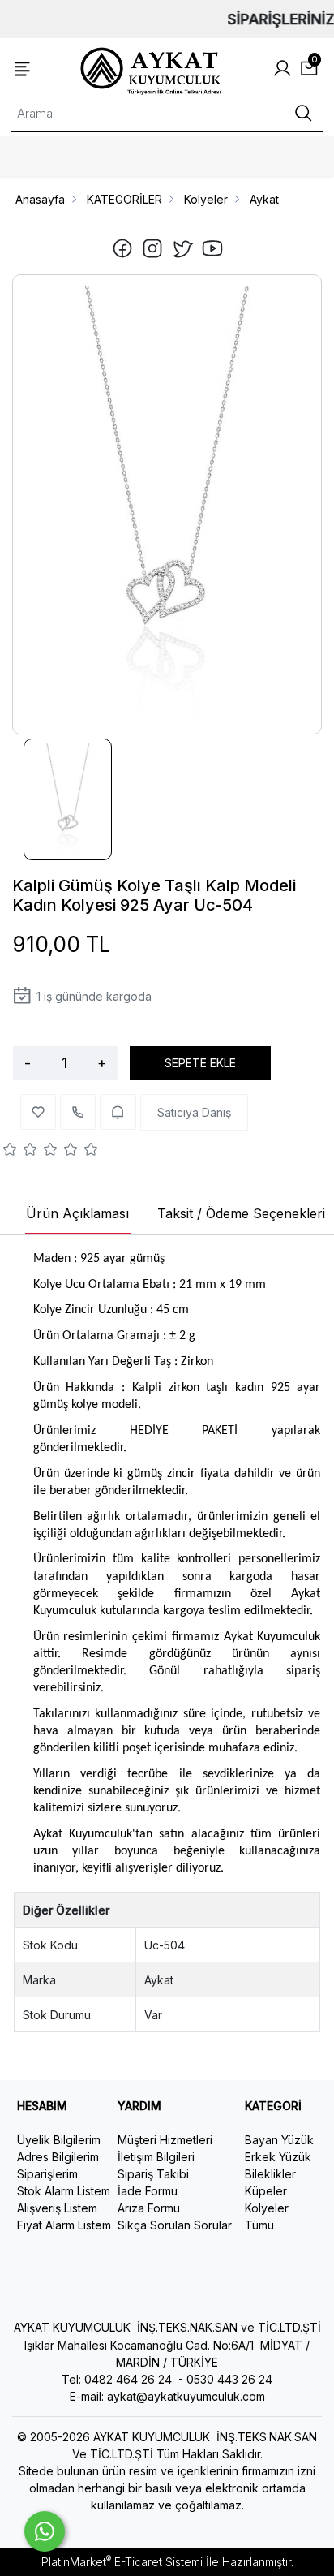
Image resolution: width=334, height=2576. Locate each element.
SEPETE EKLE (200, 1063)
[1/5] (10, 1152)
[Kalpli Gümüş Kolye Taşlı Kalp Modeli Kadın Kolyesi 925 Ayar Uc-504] (167, 504)
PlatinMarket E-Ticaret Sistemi (122, 2562)
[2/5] (20, 1152)
